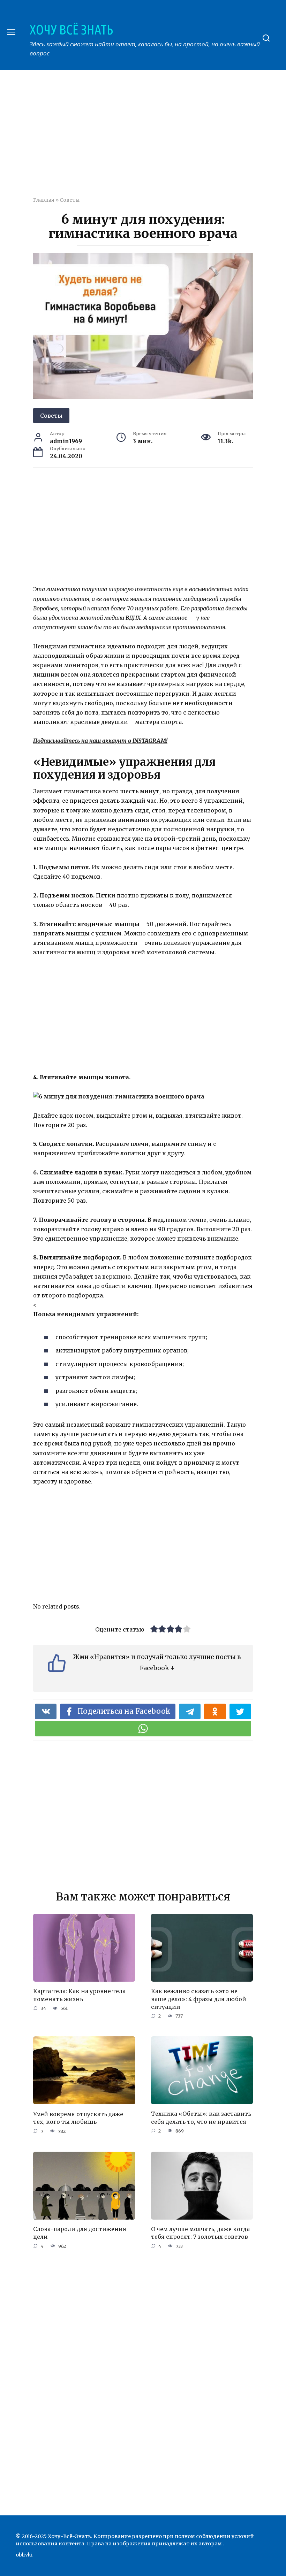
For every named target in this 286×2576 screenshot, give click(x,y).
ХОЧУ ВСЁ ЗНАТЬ (71, 30)
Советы (70, 200)
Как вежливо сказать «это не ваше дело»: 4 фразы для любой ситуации (199, 1999)
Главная (44, 200)
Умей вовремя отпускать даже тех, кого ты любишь (78, 2118)
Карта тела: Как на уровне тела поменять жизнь (79, 1995)
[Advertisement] (160, 138)
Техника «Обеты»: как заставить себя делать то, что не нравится (201, 2118)
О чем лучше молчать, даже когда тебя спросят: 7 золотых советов (200, 2233)
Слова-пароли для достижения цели (80, 2233)
